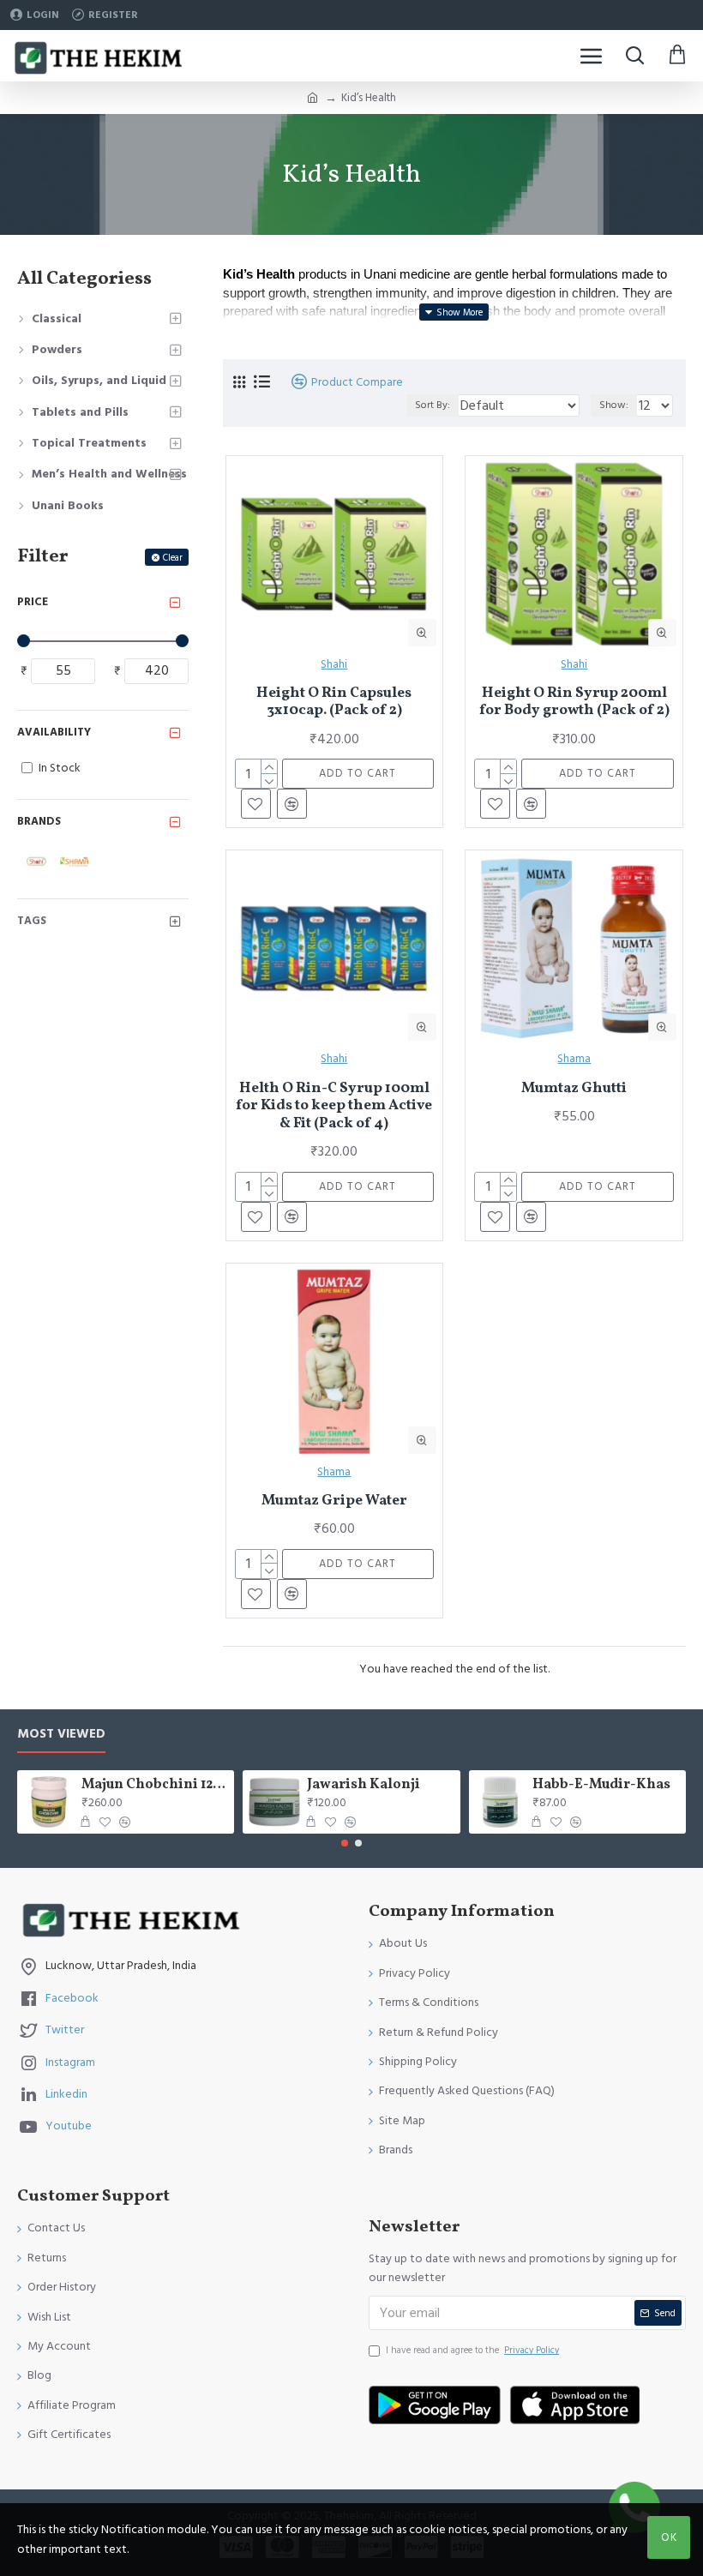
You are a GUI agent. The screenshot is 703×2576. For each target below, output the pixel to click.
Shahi (334, 664)
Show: (614, 405)
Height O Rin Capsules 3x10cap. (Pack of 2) (334, 703)
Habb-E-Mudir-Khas (601, 1785)
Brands (39, 821)
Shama (574, 1059)
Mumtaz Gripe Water (334, 1501)
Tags (32, 921)
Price (33, 602)
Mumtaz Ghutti (574, 1089)
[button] (345, 1843)
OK (669, 2537)
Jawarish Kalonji (364, 1785)
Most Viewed (61, 1735)
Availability (54, 732)
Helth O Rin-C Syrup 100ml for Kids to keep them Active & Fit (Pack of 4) (334, 1106)
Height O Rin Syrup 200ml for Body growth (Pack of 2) (574, 703)
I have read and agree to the (472, 2350)
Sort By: (433, 405)
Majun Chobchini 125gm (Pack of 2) (155, 1785)
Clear (173, 558)
